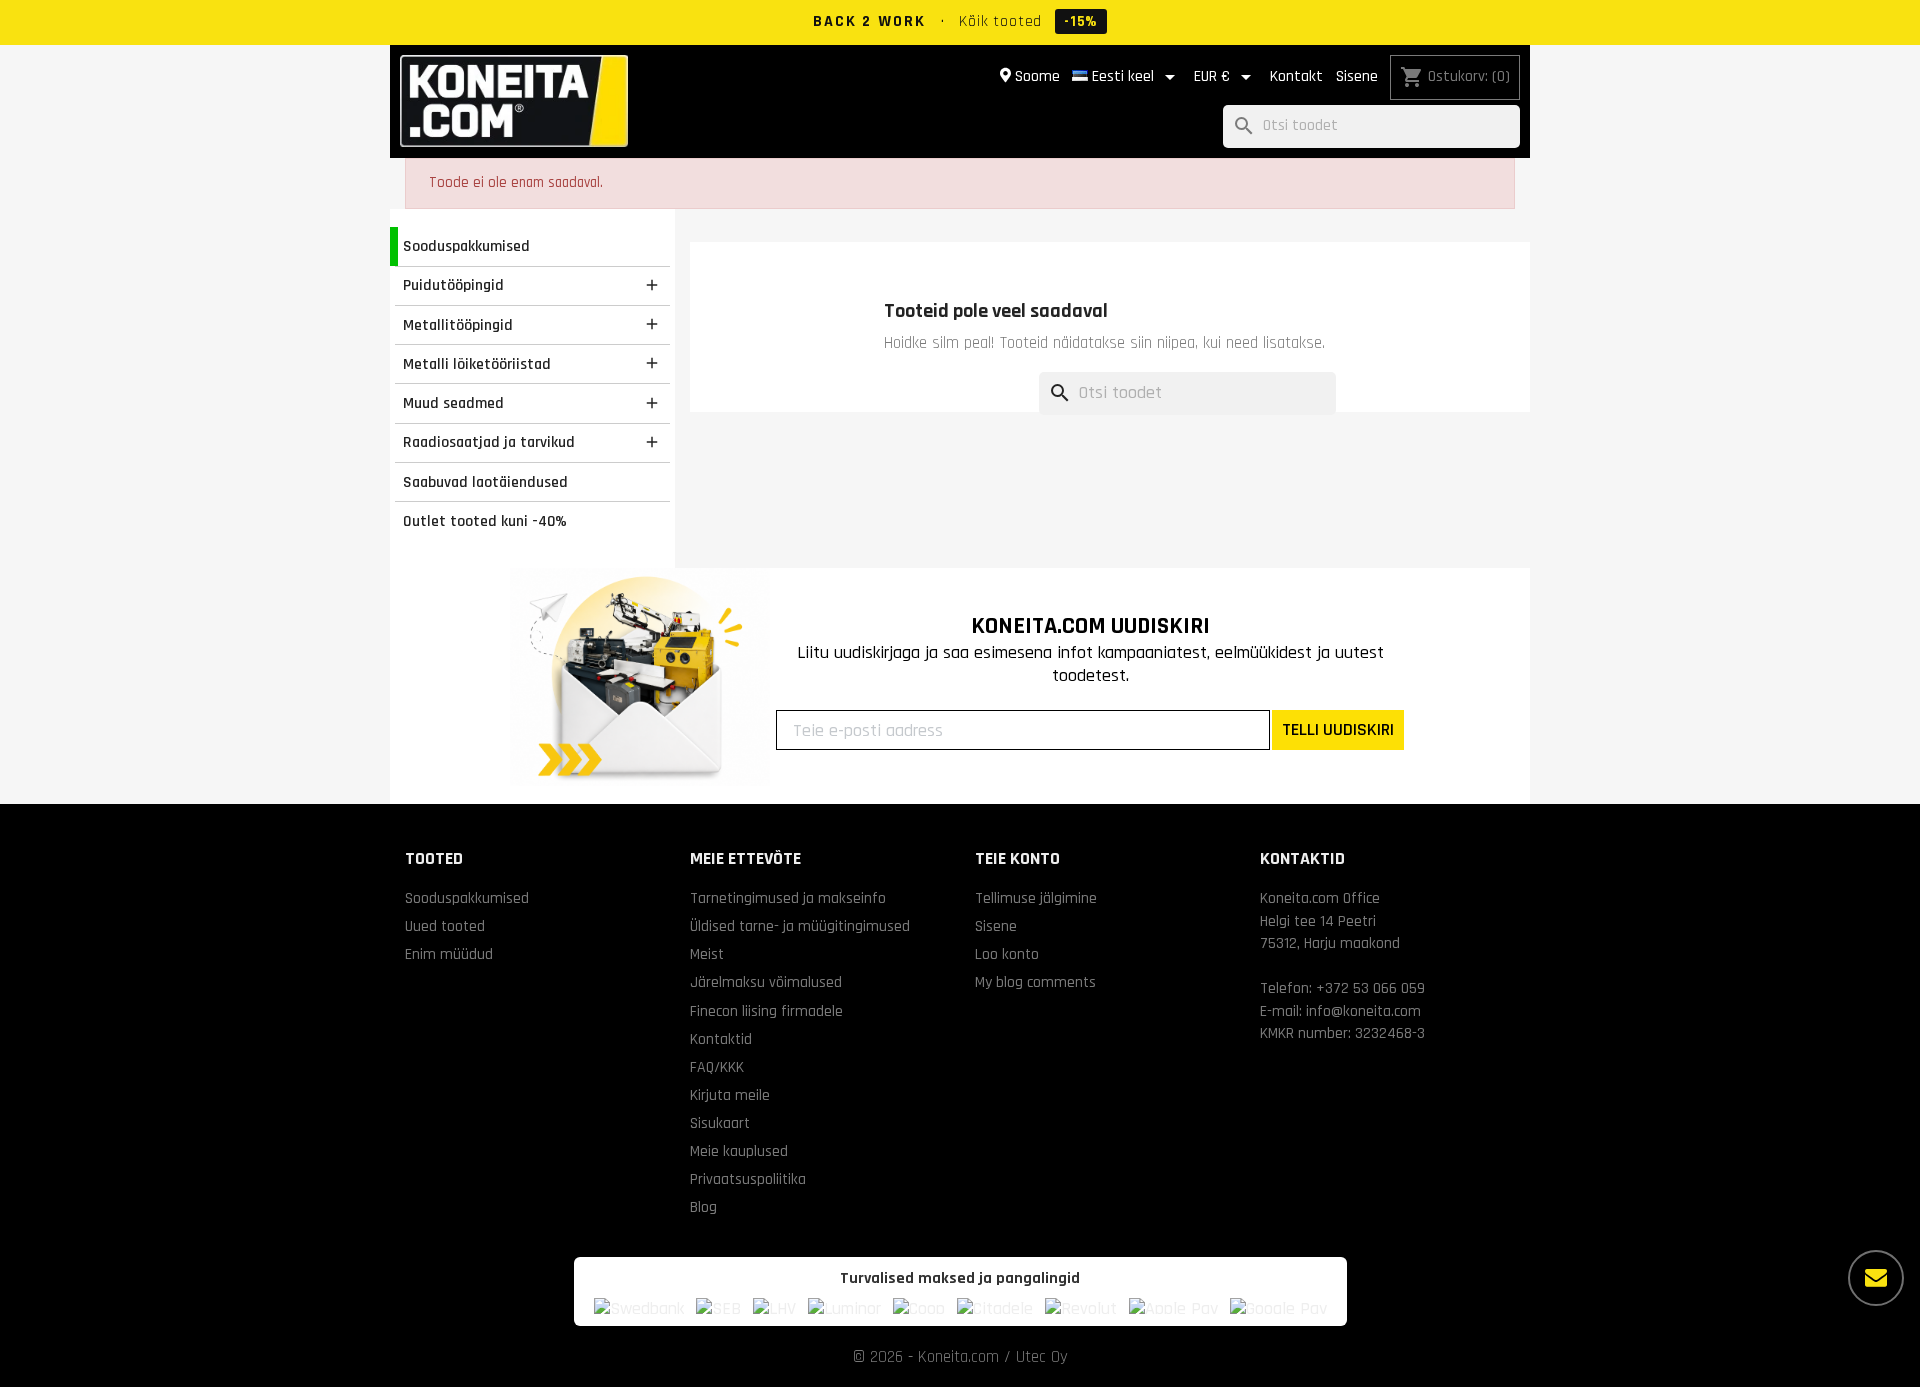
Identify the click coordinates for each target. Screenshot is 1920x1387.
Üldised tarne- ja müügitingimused (800, 926)
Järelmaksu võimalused (766, 982)
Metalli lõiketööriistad (477, 364)
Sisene (1357, 76)
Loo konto (1007, 954)
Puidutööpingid (453, 285)
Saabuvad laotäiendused (485, 482)
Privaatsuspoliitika (748, 1179)
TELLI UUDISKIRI (1338, 729)
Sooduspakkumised (466, 246)
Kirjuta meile (730, 1095)
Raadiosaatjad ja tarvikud (489, 442)
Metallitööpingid (458, 325)
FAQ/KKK (717, 1067)
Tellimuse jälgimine (1036, 898)
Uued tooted (445, 926)
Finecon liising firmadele (766, 1011)
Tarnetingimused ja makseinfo (788, 898)
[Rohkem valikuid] (1876, 1278)
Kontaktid (721, 1039)
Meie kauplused (739, 1151)
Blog (703, 1207)
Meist (707, 954)
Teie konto (1017, 858)
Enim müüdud (449, 954)
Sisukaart (720, 1123)
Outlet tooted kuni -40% (485, 521)
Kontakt (1296, 76)
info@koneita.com (1363, 1011)
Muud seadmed (453, 403)
